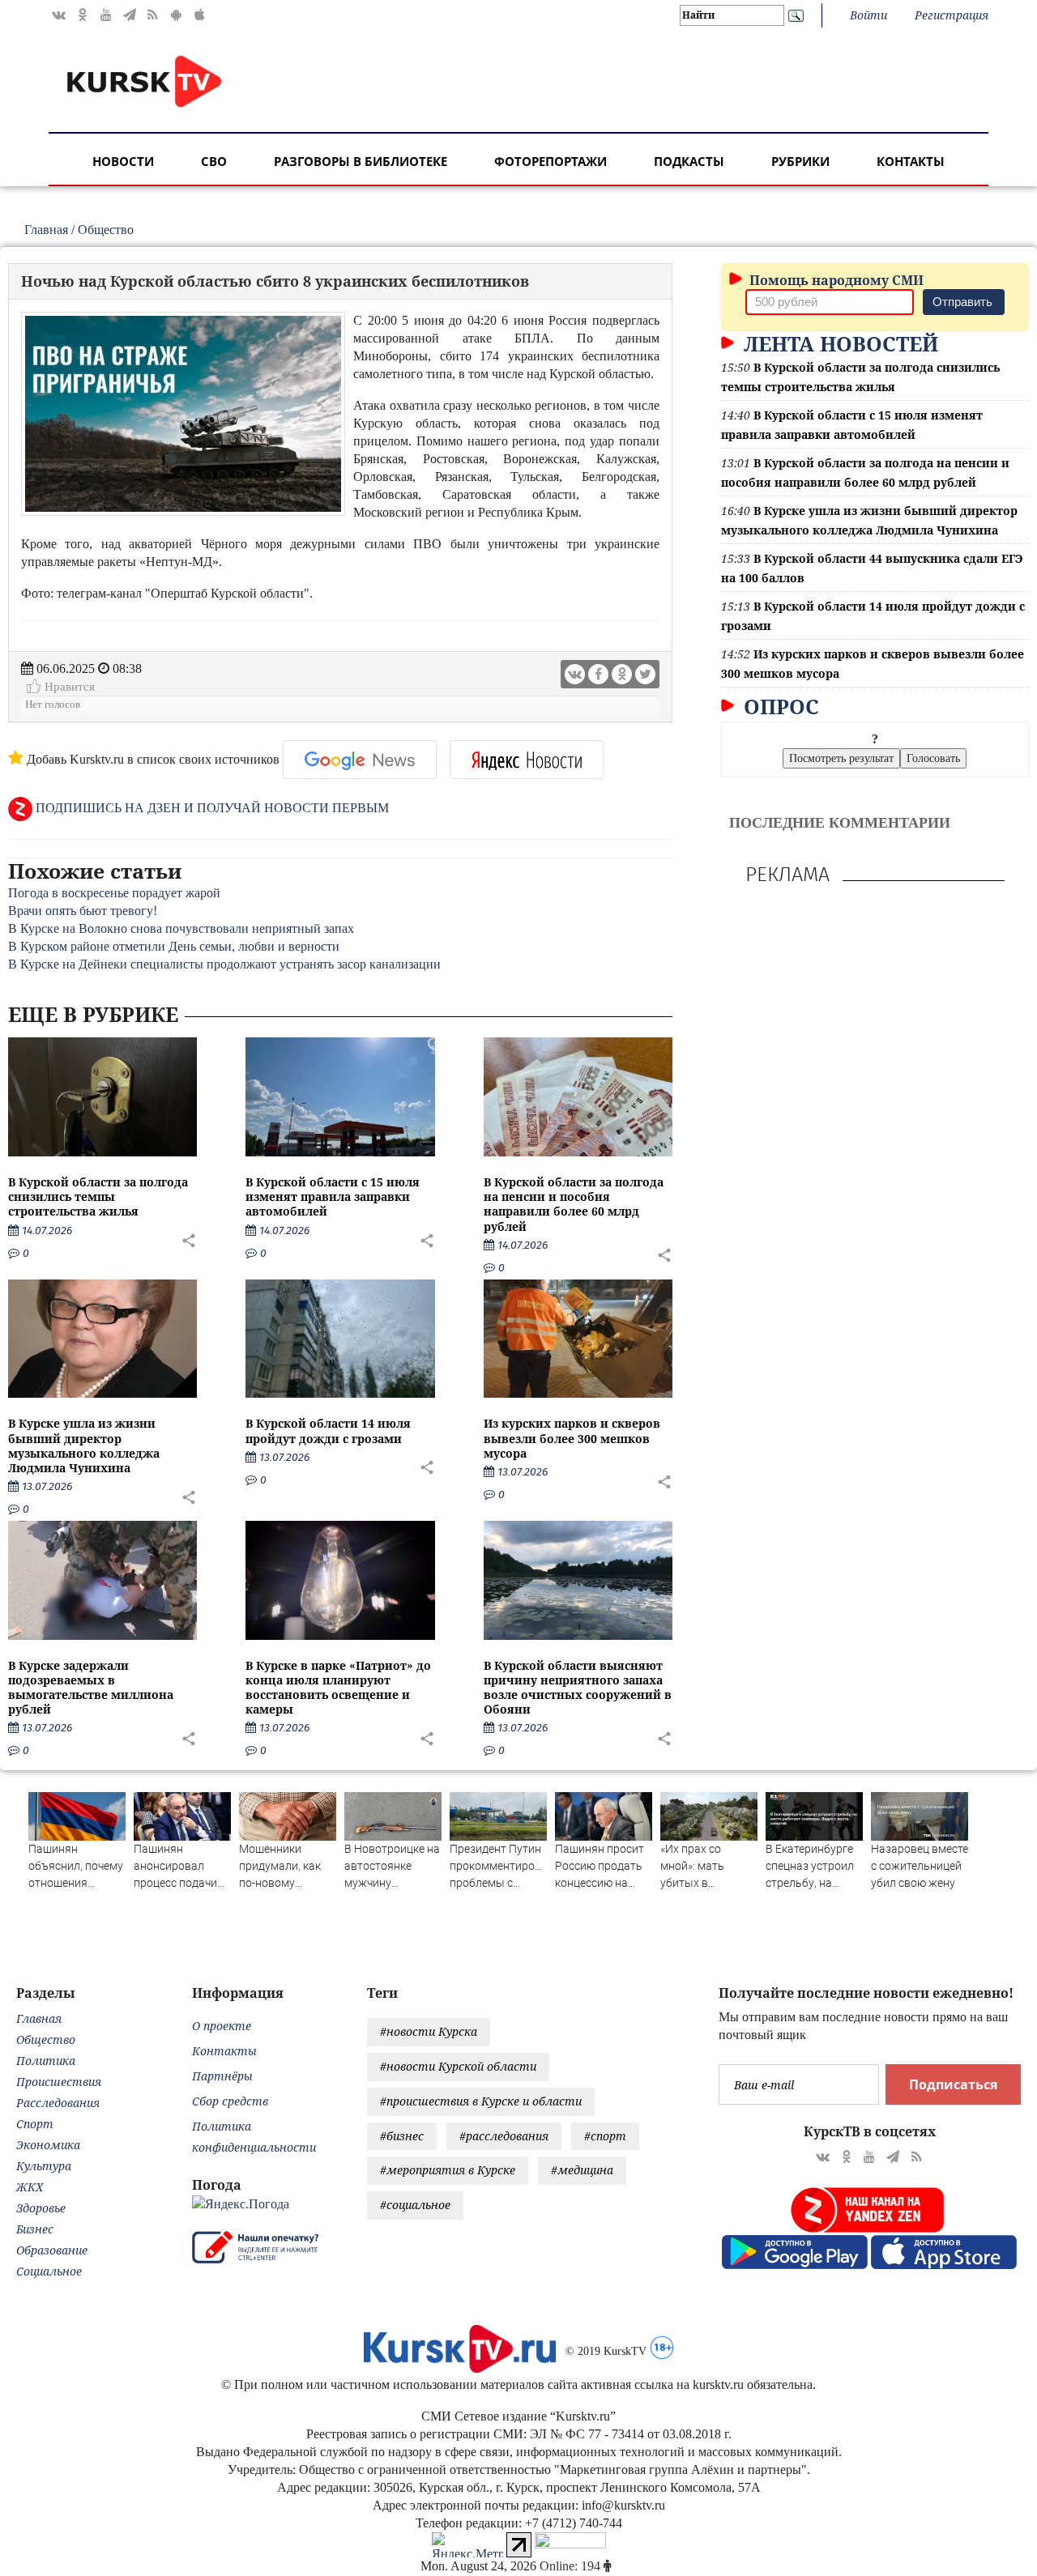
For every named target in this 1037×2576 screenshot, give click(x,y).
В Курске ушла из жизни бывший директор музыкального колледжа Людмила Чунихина (84, 1446)
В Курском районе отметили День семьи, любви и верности (174, 946)
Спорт (35, 2124)
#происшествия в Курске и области (481, 2101)
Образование (52, 2250)
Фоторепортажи (551, 161)
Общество (106, 230)
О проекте (222, 2026)
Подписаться (953, 2084)
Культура (44, 2166)
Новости (123, 161)
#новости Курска (429, 2031)
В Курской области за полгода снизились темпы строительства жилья (98, 1196)
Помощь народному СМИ (835, 280)
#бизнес (402, 2136)
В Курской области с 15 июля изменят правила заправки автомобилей (333, 1196)
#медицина (582, 2170)
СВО (214, 161)
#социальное (415, 2205)
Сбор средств (230, 2101)
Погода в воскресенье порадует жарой (114, 893)
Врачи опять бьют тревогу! (83, 911)
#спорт (605, 2136)
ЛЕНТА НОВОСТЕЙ (838, 343)
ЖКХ (30, 2187)
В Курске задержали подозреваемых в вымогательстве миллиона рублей (91, 1688)
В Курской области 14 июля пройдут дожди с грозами (328, 1431)
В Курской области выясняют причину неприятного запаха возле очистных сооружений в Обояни (578, 1688)
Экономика (48, 2145)
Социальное (49, 2271)
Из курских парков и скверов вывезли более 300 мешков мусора (572, 1438)
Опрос (779, 706)
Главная (46, 230)
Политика (46, 2061)
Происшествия (59, 2082)
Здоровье (41, 2208)
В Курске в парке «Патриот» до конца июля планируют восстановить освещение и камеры (338, 1688)
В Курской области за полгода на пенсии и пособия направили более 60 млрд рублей (574, 1204)
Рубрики (800, 161)
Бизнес (35, 2229)
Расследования (58, 2103)
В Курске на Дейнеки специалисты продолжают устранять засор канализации (224, 964)
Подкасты (689, 161)
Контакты (911, 161)
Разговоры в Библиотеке (361, 161)
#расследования (504, 2136)
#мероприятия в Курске (448, 2170)
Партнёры (222, 2076)
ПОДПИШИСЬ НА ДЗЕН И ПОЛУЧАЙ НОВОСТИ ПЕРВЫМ (211, 808)
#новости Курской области (458, 2066)
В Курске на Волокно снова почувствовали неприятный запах (181, 928)
